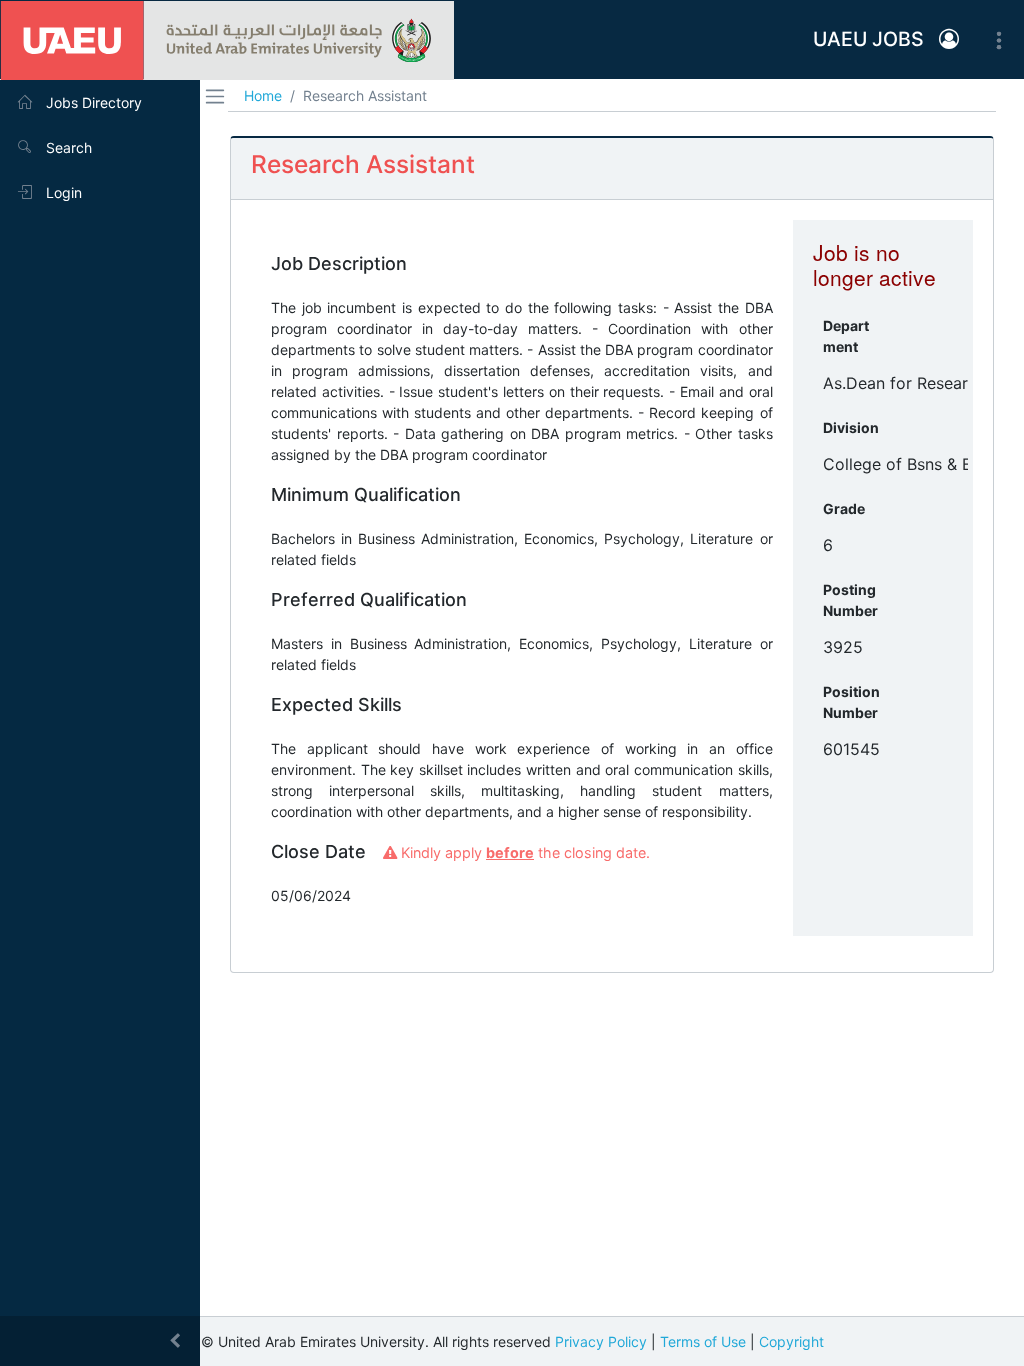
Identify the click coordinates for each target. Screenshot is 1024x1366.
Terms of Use (703, 1341)
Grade (844, 508)
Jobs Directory (92, 102)
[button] (949, 40)
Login (62, 192)
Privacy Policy (601, 1341)
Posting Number (850, 600)
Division (851, 427)
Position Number (851, 702)
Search (67, 147)
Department (846, 336)
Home (263, 95)
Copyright (791, 1341)
